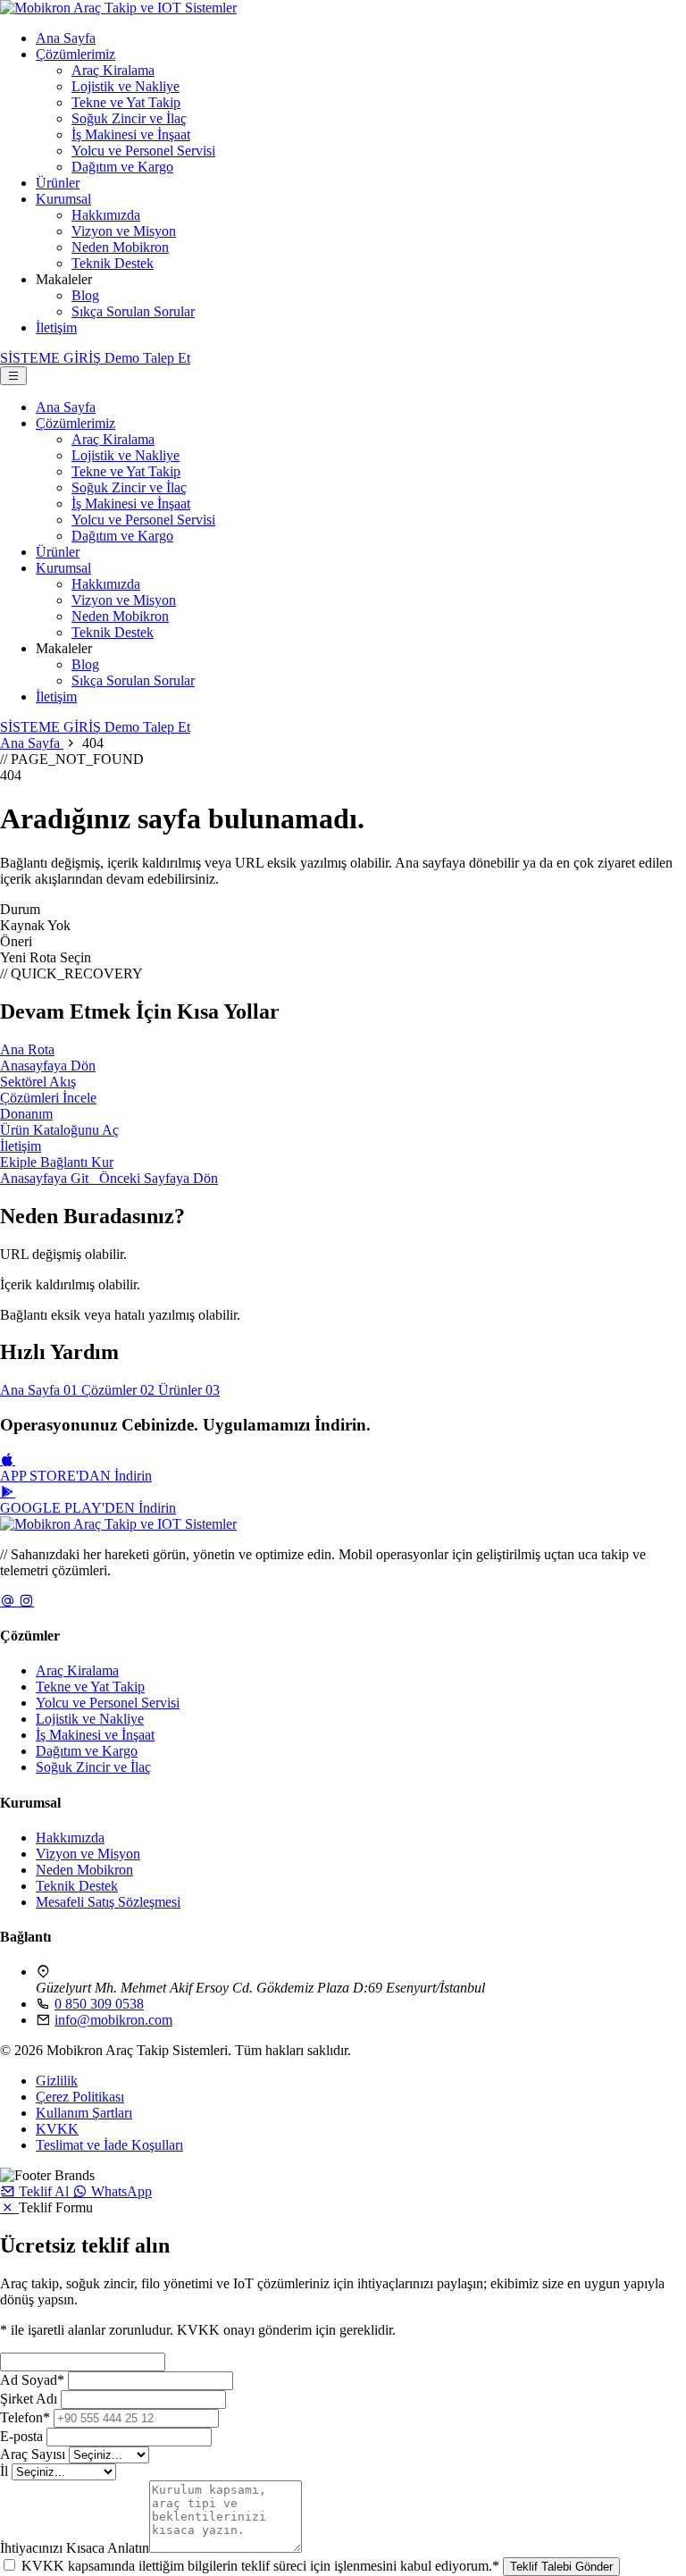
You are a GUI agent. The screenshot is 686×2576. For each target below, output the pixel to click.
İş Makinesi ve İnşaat (131, 134)
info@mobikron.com (113, 2020)
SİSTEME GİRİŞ (52, 358)
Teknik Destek (113, 263)
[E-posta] (9, 1601)
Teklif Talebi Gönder (561, 2567)
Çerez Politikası (80, 2097)
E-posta (21, 2436)
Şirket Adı (29, 2399)
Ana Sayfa (66, 38)
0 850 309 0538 (99, 2004)
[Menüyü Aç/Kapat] (13, 376)
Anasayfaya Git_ (50, 1178)
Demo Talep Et (147, 727)
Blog (85, 295)
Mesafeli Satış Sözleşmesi (108, 1902)
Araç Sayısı (33, 2454)
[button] (36, 2191)
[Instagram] (26, 1601)
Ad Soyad (32, 2380)
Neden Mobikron (120, 247)
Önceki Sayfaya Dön (159, 1178)
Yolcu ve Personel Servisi (143, 151)
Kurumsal (63, 199)
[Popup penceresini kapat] (9, 2207)
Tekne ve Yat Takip (126, 102)
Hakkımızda (106, 215)
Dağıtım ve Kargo (122, 167)
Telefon (25, 2417)
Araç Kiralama (113, 70)
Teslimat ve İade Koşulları (109, 2145)
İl (4, 2471)
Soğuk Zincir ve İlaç (129, 118)
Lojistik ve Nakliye (125, 86)
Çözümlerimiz (75, 54)
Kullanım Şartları (84, 2113)
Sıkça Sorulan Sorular (133, 311)
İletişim (56, 327)
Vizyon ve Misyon (124, 231)
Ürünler (58, 183)
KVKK (57, 2129)
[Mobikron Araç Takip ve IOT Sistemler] (118, 8)
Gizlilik (57, 2081)
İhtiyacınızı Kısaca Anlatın (75, 2548)
